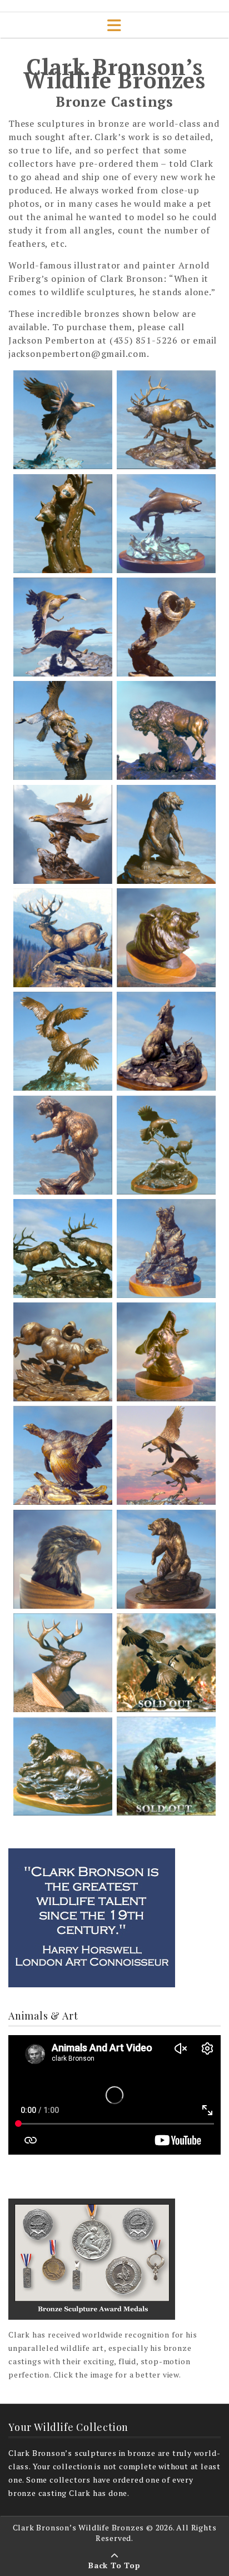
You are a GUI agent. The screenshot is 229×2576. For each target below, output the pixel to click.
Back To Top (114, 2565)
